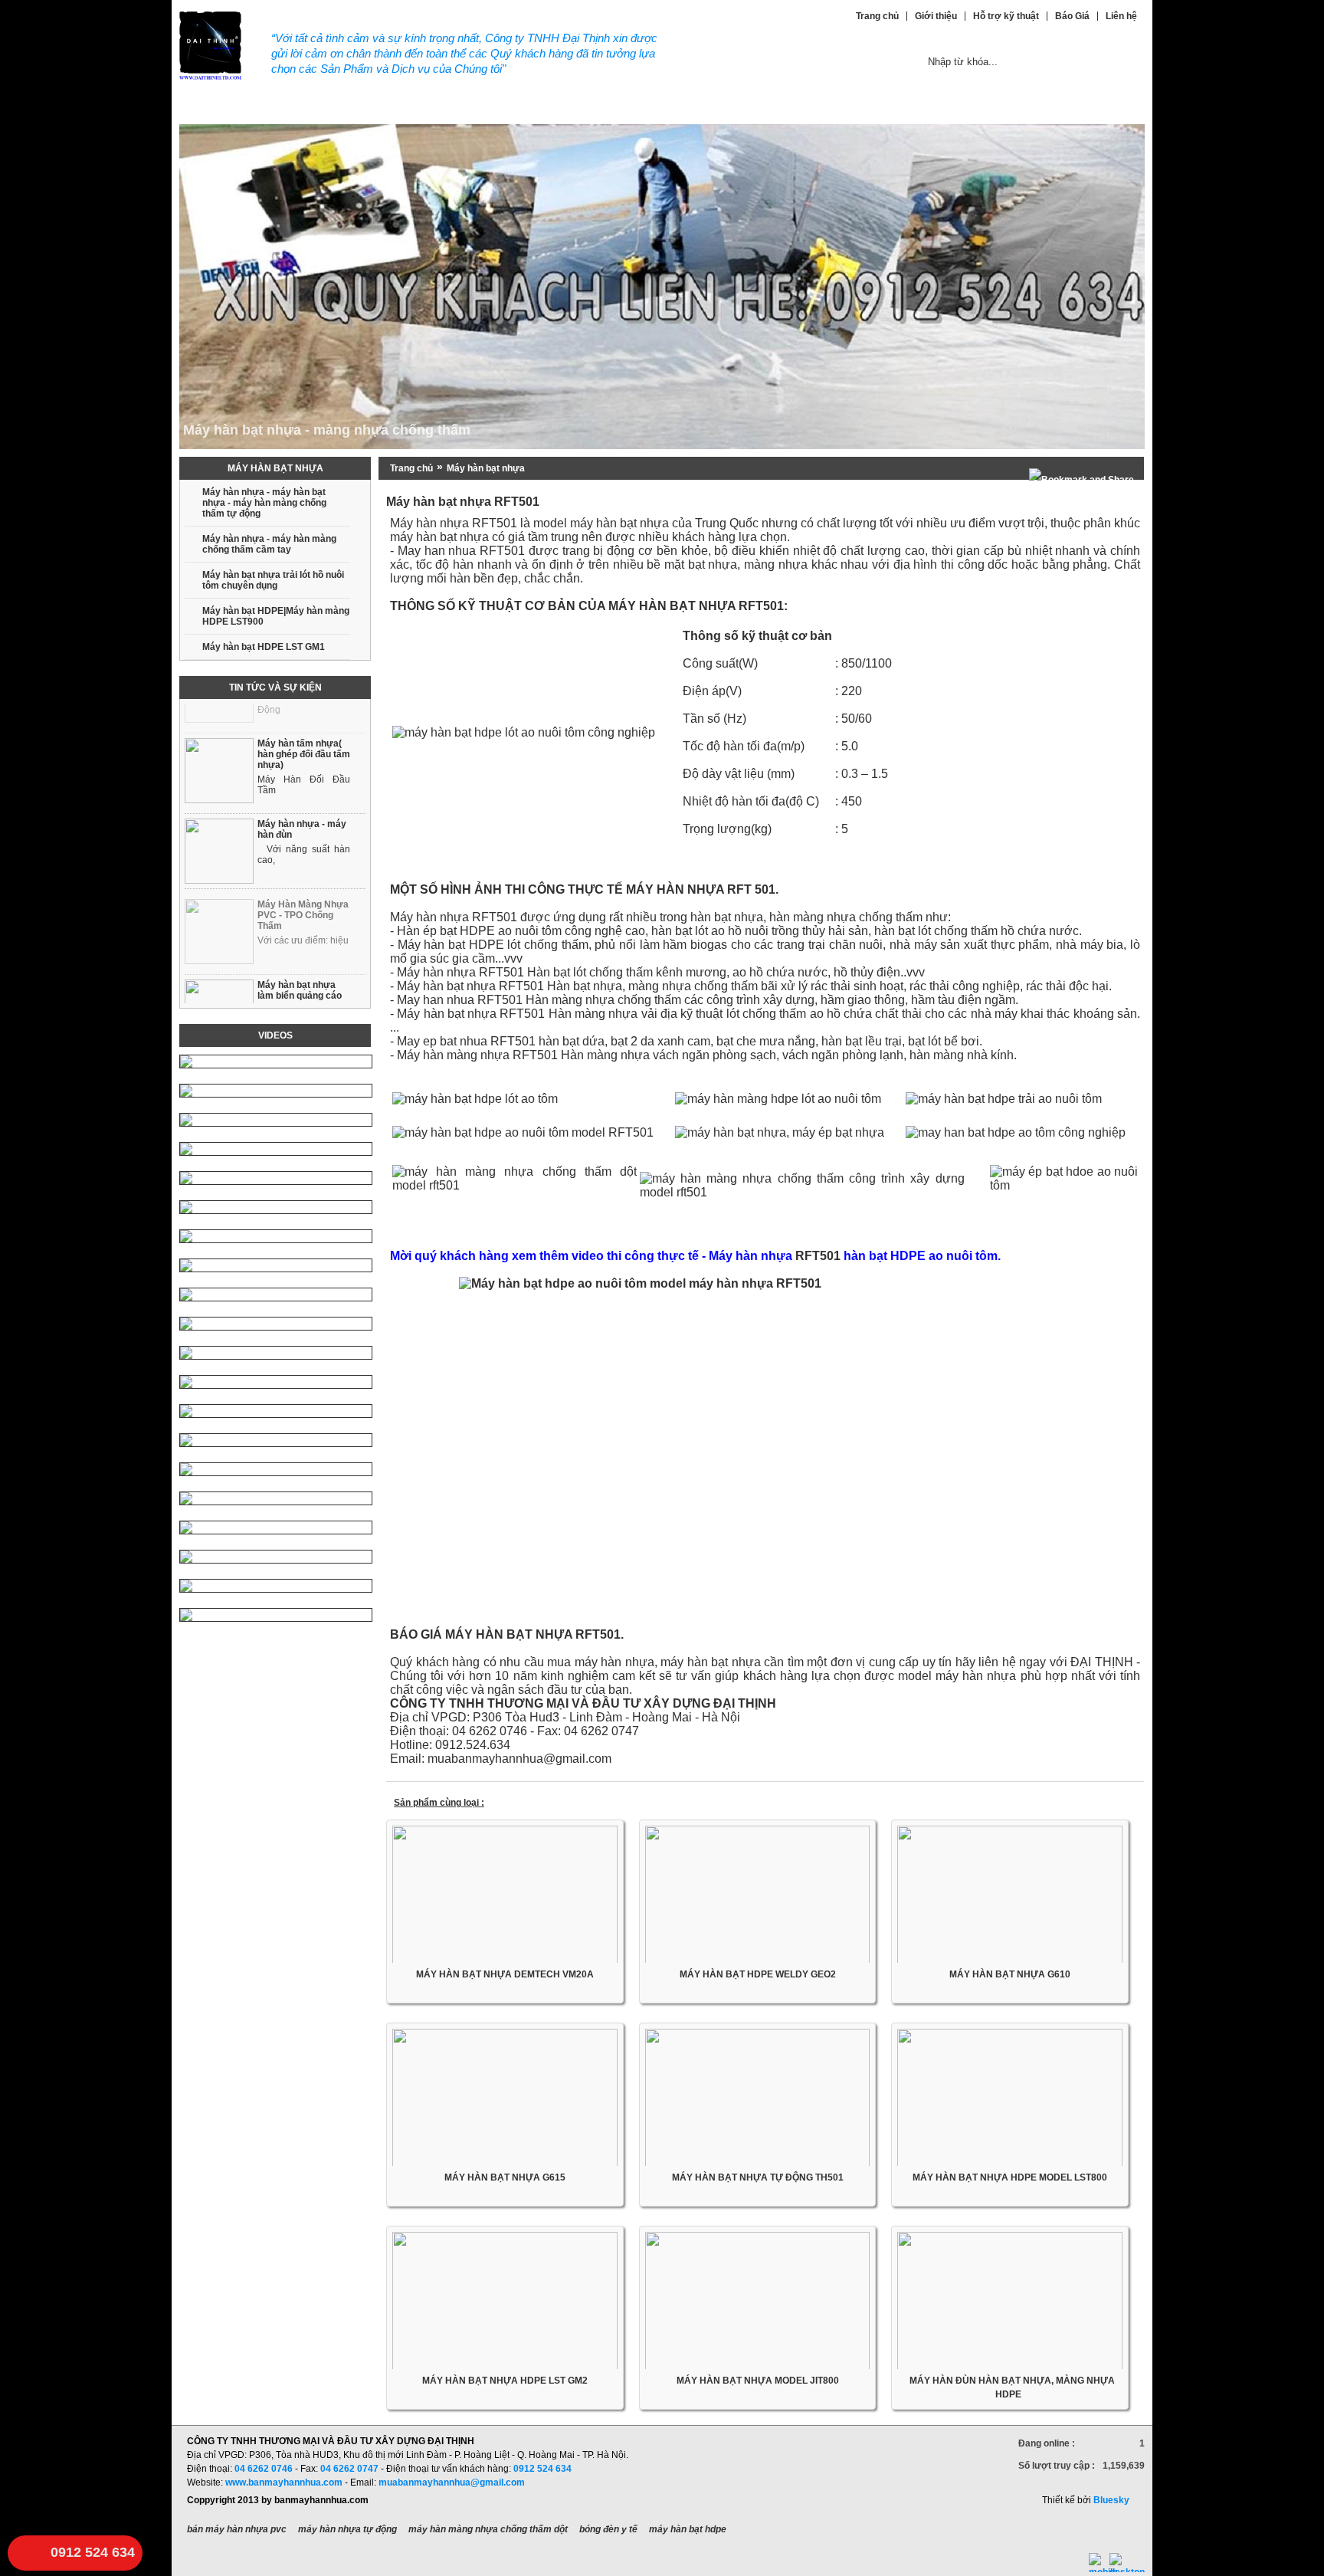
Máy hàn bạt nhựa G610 (1010, 1974)
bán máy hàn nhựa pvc (237, 2529)
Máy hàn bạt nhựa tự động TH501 (758, 2177)
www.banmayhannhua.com (284, 2482)
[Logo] (210, 77)
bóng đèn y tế (608, 2529)
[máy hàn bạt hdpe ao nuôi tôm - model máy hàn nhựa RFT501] (765, 1446)
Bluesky (1111, 2500)
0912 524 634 (93, 2552)
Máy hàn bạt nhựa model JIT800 (758, 2381)
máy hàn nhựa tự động (347, 2529)
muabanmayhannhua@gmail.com (452, 2482)
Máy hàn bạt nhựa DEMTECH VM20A (505, 1974)
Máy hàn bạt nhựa (486, 468)
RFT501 (818, 1256)
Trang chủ (411, 468)
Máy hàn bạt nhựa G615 (505, 2177)
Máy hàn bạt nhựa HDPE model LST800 (1010, 2177)
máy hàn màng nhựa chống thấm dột (488, 2529)
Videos (275, 1035)
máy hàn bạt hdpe (688, 2529)
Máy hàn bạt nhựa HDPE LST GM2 (505, 2381)
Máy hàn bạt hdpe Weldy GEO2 (758, 1974)
